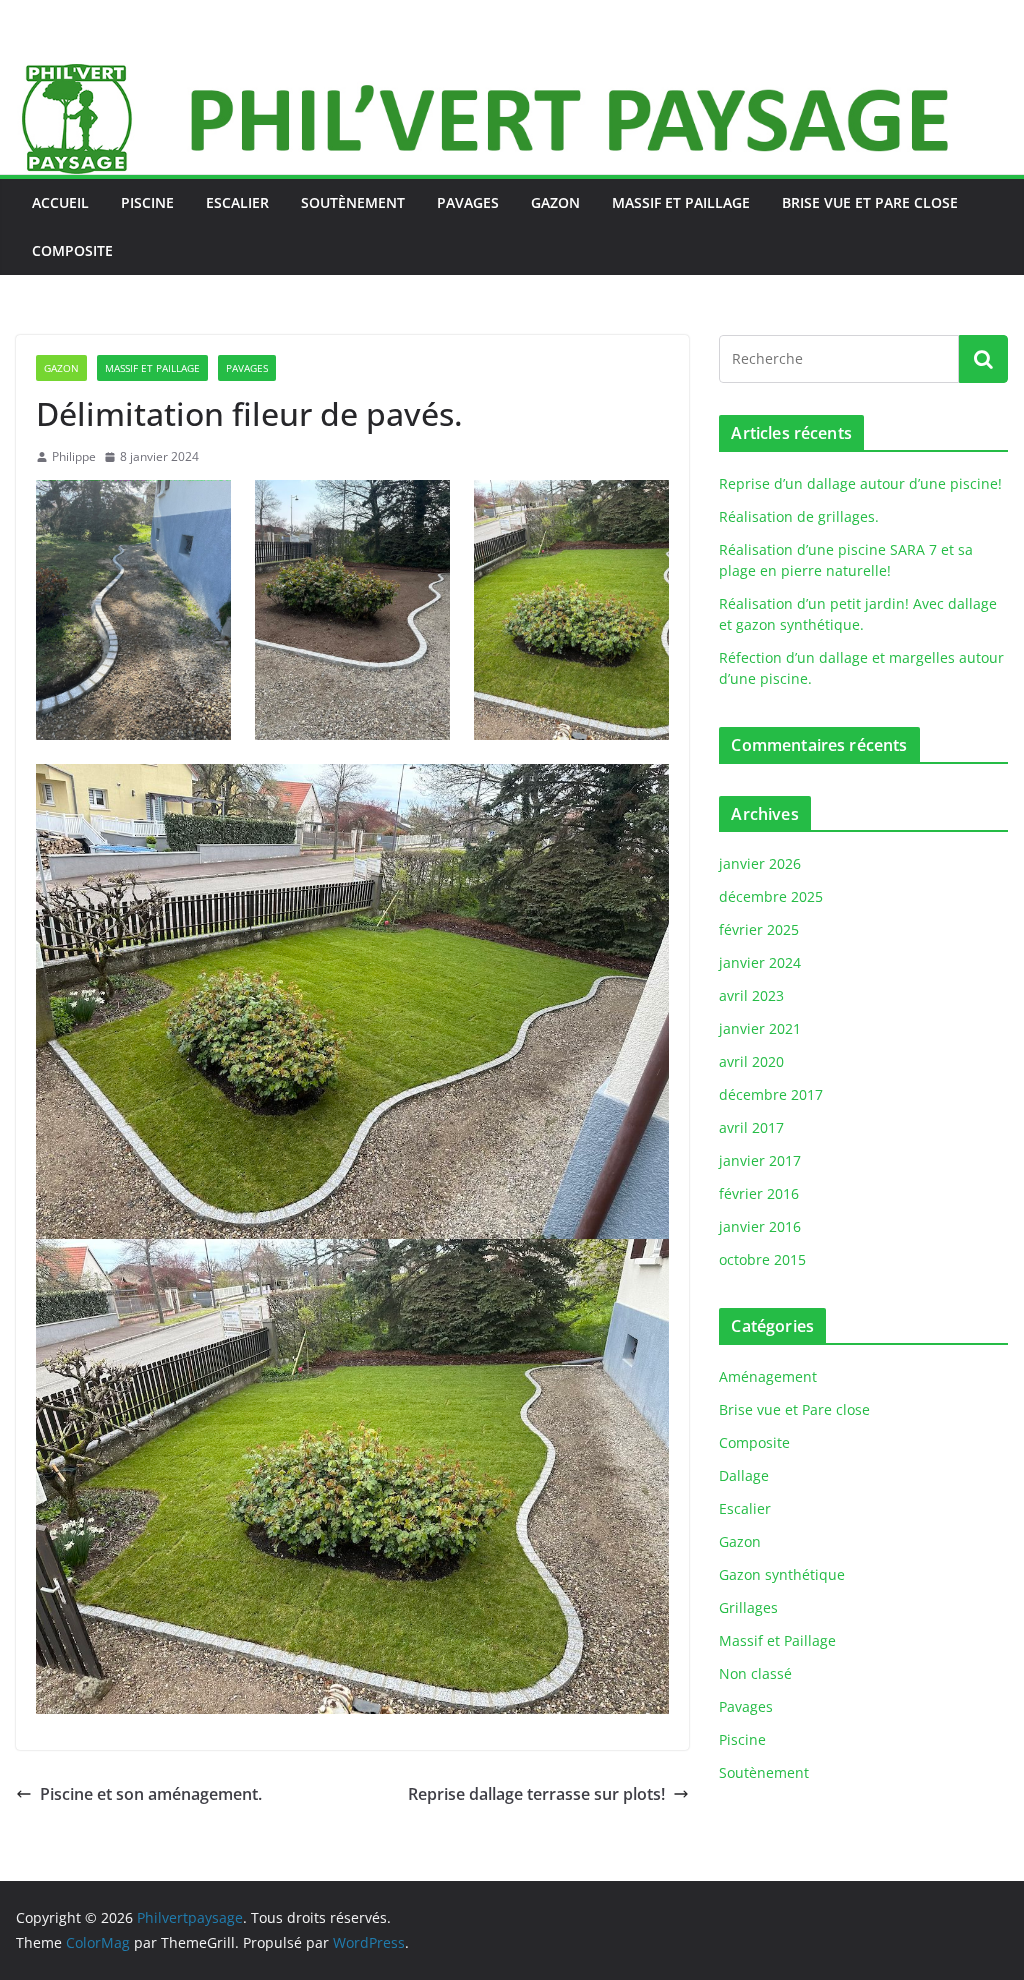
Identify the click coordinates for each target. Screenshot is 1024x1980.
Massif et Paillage (681, 202)
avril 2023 (751, 995)
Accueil (60, 202)
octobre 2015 (762, 1259)
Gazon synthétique (782, 1574)
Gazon (555, 202)
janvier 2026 (760, 863)
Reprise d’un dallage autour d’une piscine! (860, 483)
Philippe (74, 456)
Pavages (468, 202)
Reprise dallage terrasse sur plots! (536, 1794)
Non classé (755, 1673)
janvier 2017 (760, 1160)
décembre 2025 (771, 896)
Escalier (237, 202)
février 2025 (759, 929)
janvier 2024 (760, 962)
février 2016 (759, 1193)
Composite (72, 250)
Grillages (748, 1607)
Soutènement (353, 202)
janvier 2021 (760, 1028)
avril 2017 (751, 1127)
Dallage (744, 1475)
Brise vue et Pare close (870, 202)
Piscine (147, 202)
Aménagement (768, 1376)
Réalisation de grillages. (799, 516)
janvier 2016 (760, 1226)
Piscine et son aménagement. (151, 1794)
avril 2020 (751, 1061)
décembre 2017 (771, 1094)
